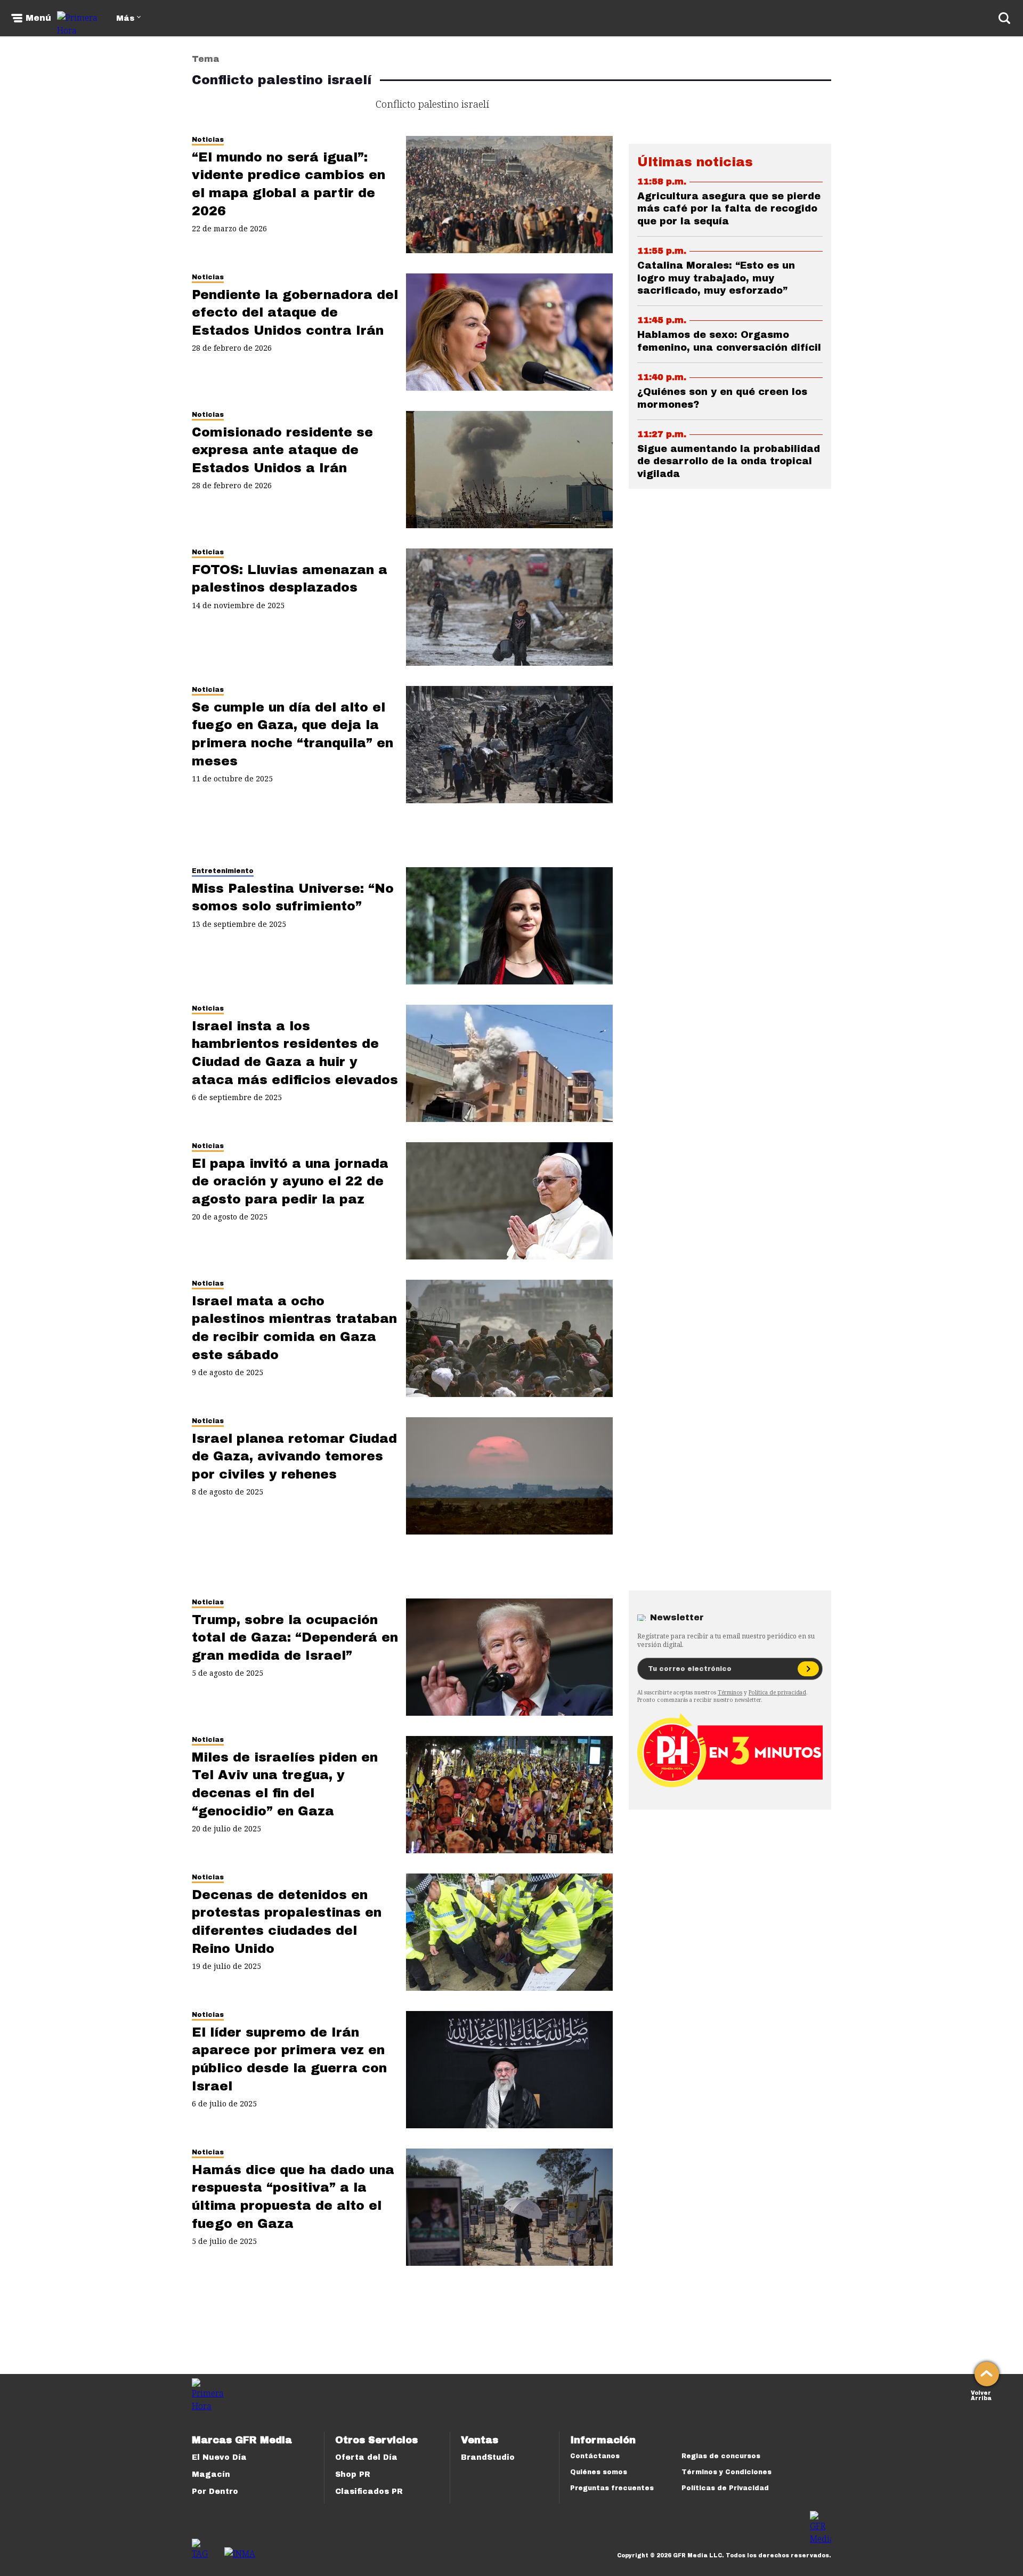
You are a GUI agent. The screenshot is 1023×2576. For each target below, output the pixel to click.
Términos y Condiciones (726, 2472)
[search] (1004, 18)
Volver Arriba (981, 2395)
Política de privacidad (777, 1692)
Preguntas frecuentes (612, 2488)
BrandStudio (488, 2457)
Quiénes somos (599, 2472)
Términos (730, 1692)
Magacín (211, 2474)
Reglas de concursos (721, 2456)
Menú (38, 18)
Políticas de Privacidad (725, 2488)
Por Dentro (215, 2492)
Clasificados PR (369, 2492)
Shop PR (353, 2474)
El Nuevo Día (219, 2457)
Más (125, 18)
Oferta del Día (366, 2457)
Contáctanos (595, 2456)
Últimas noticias (695, 162)
